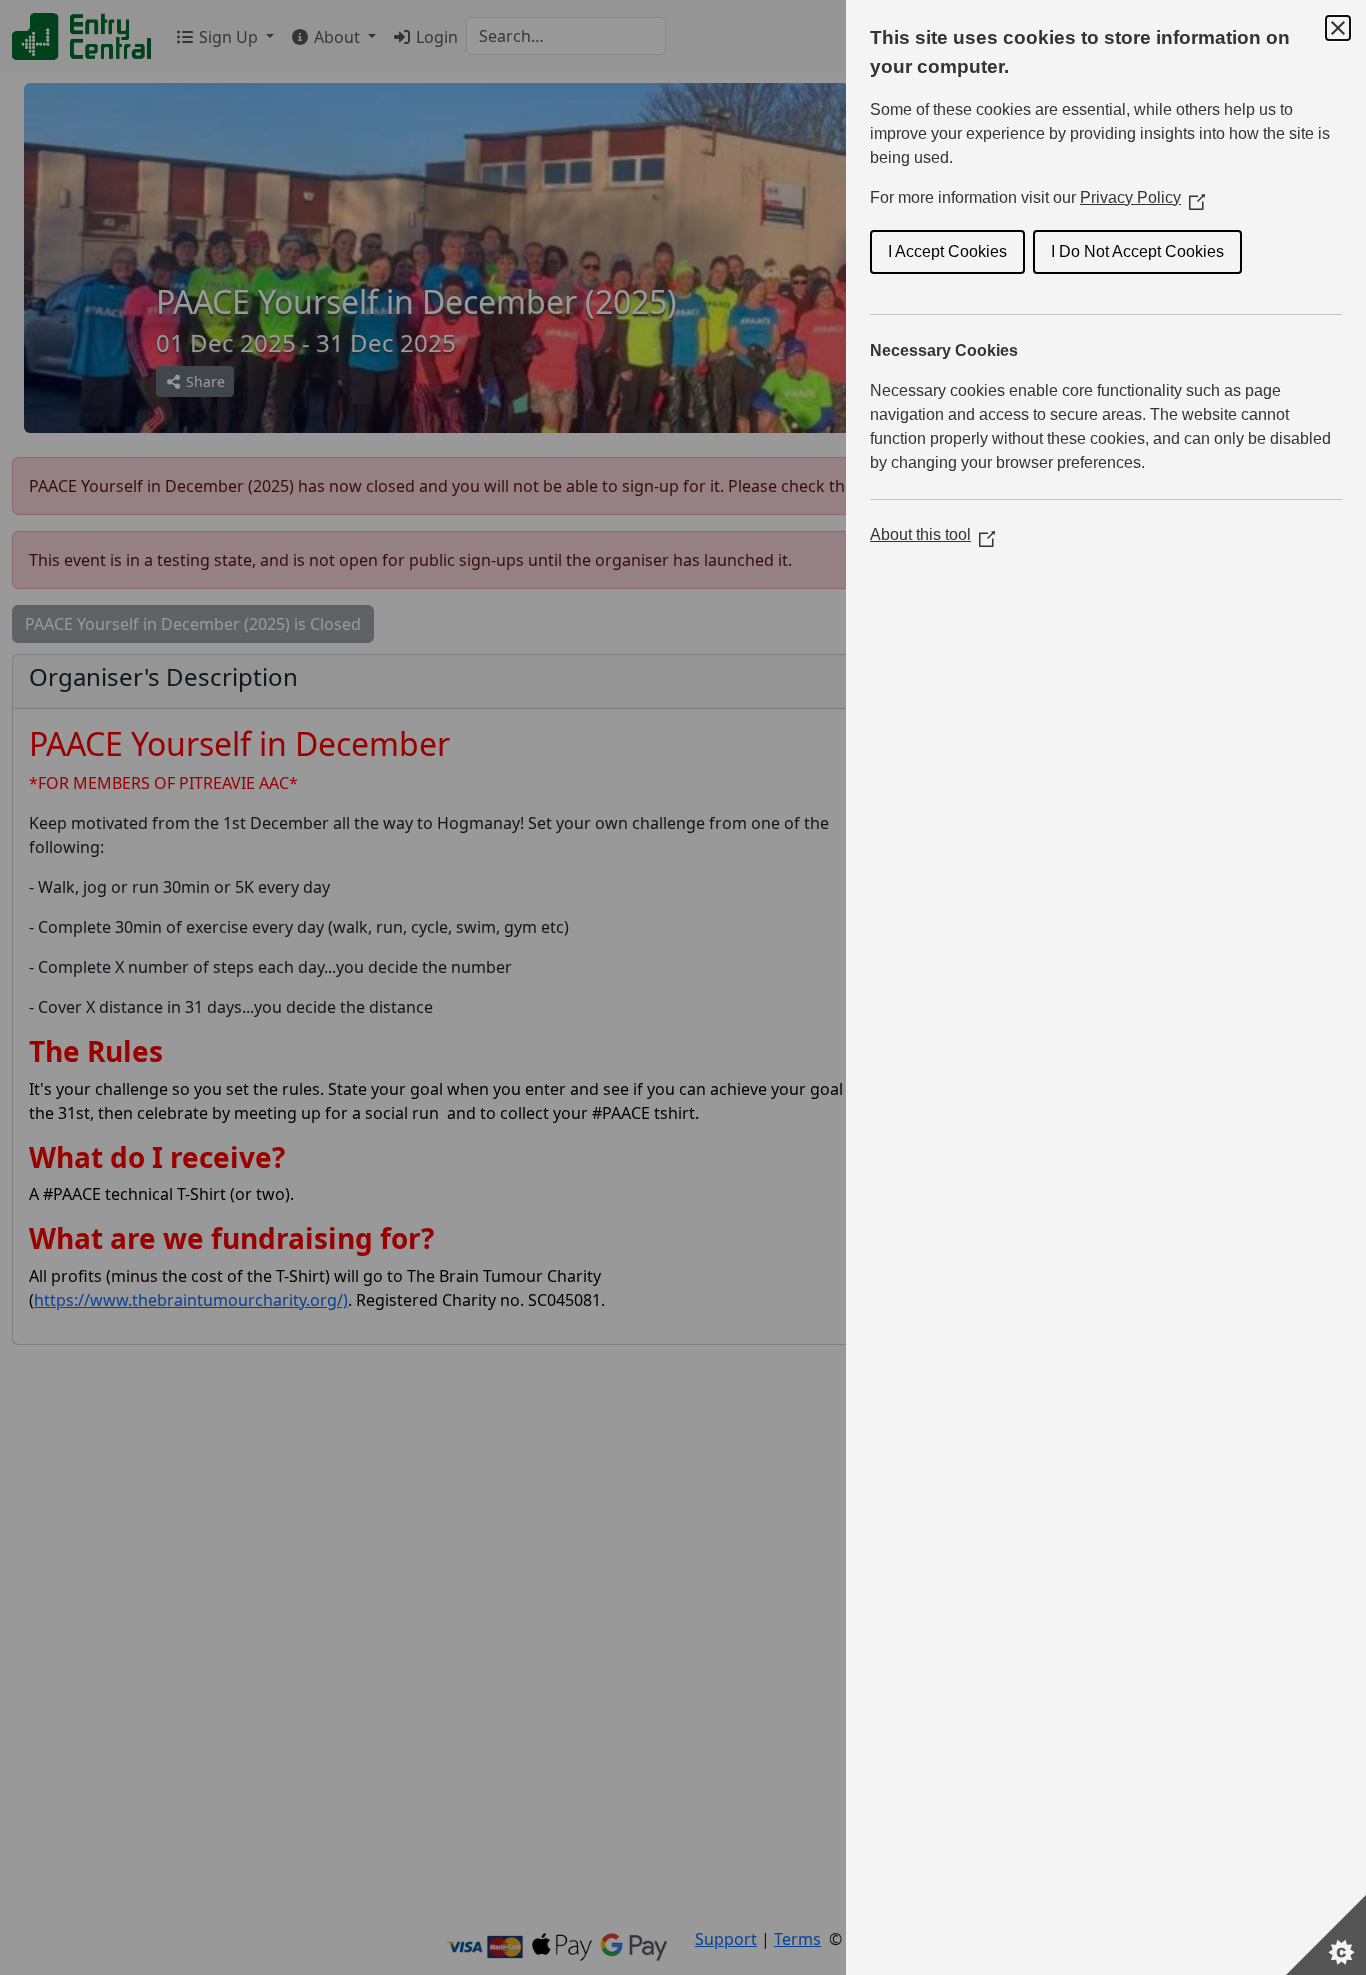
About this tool (932, 534)
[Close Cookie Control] (1338, 28)
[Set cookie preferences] (1326, 1935)
